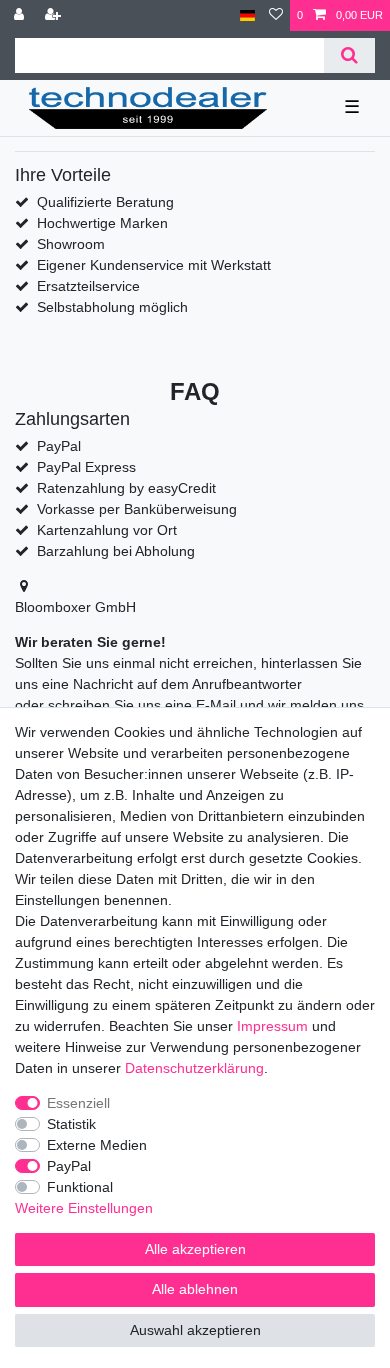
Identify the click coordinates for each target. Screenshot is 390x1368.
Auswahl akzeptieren (195, 1330)
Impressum (272, 1026)
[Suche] (349, 55)
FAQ (195, 391)
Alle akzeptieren (195, 1249)
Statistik (71, 1124)
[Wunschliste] (276, 15)
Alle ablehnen (195, 1289)
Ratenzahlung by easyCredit (126, 488)
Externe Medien (97, 1145)
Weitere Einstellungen (84, 1208)
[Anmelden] (21, 15)
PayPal (69, 1166)
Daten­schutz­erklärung (194, 1068)
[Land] (247, 15)
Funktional (80, 1187)
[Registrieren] (55, 15)
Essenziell (78, 1103)
